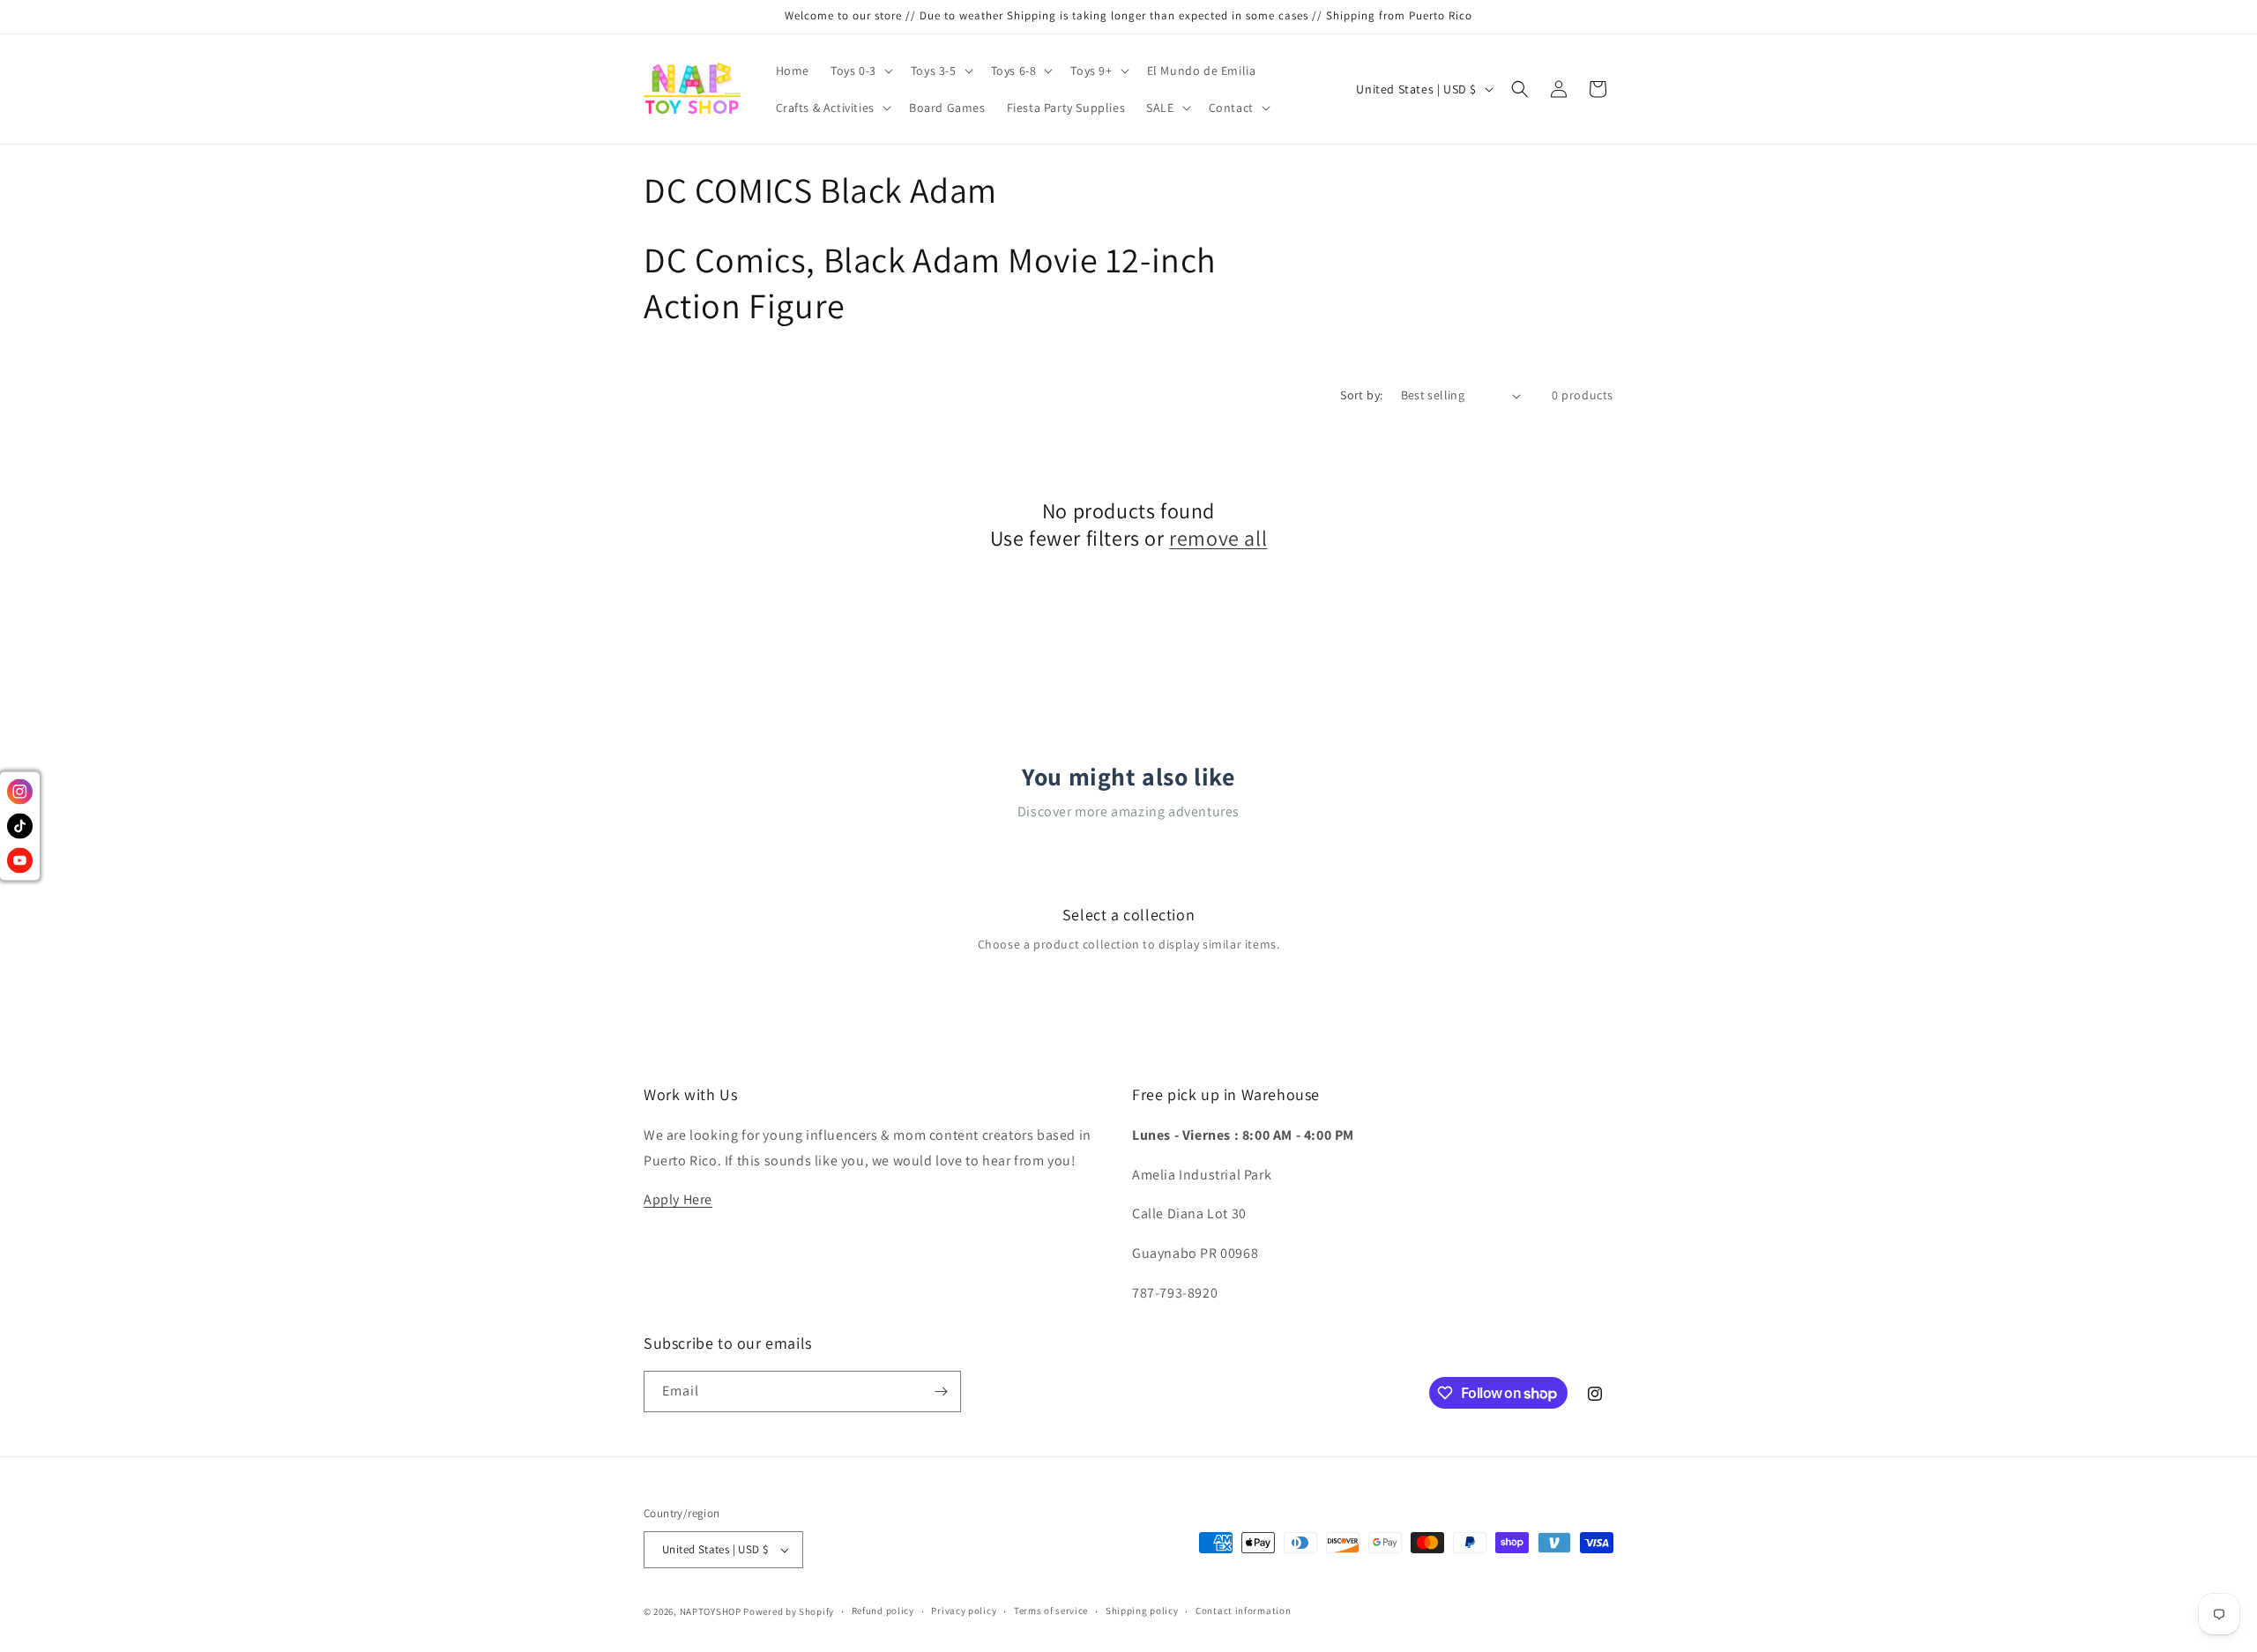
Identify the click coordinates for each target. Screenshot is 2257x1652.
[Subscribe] (941, 1392)
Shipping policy (1142, 1611)
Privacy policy (964, 1611)
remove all (1218, 538)
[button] (860, 71)
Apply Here (678, 1199)
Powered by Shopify (789, 1611)
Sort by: (1361, 395)
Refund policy (883, 1611)
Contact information (1243, 1611)
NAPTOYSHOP (711, 1611)
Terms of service (1051, 1611)
